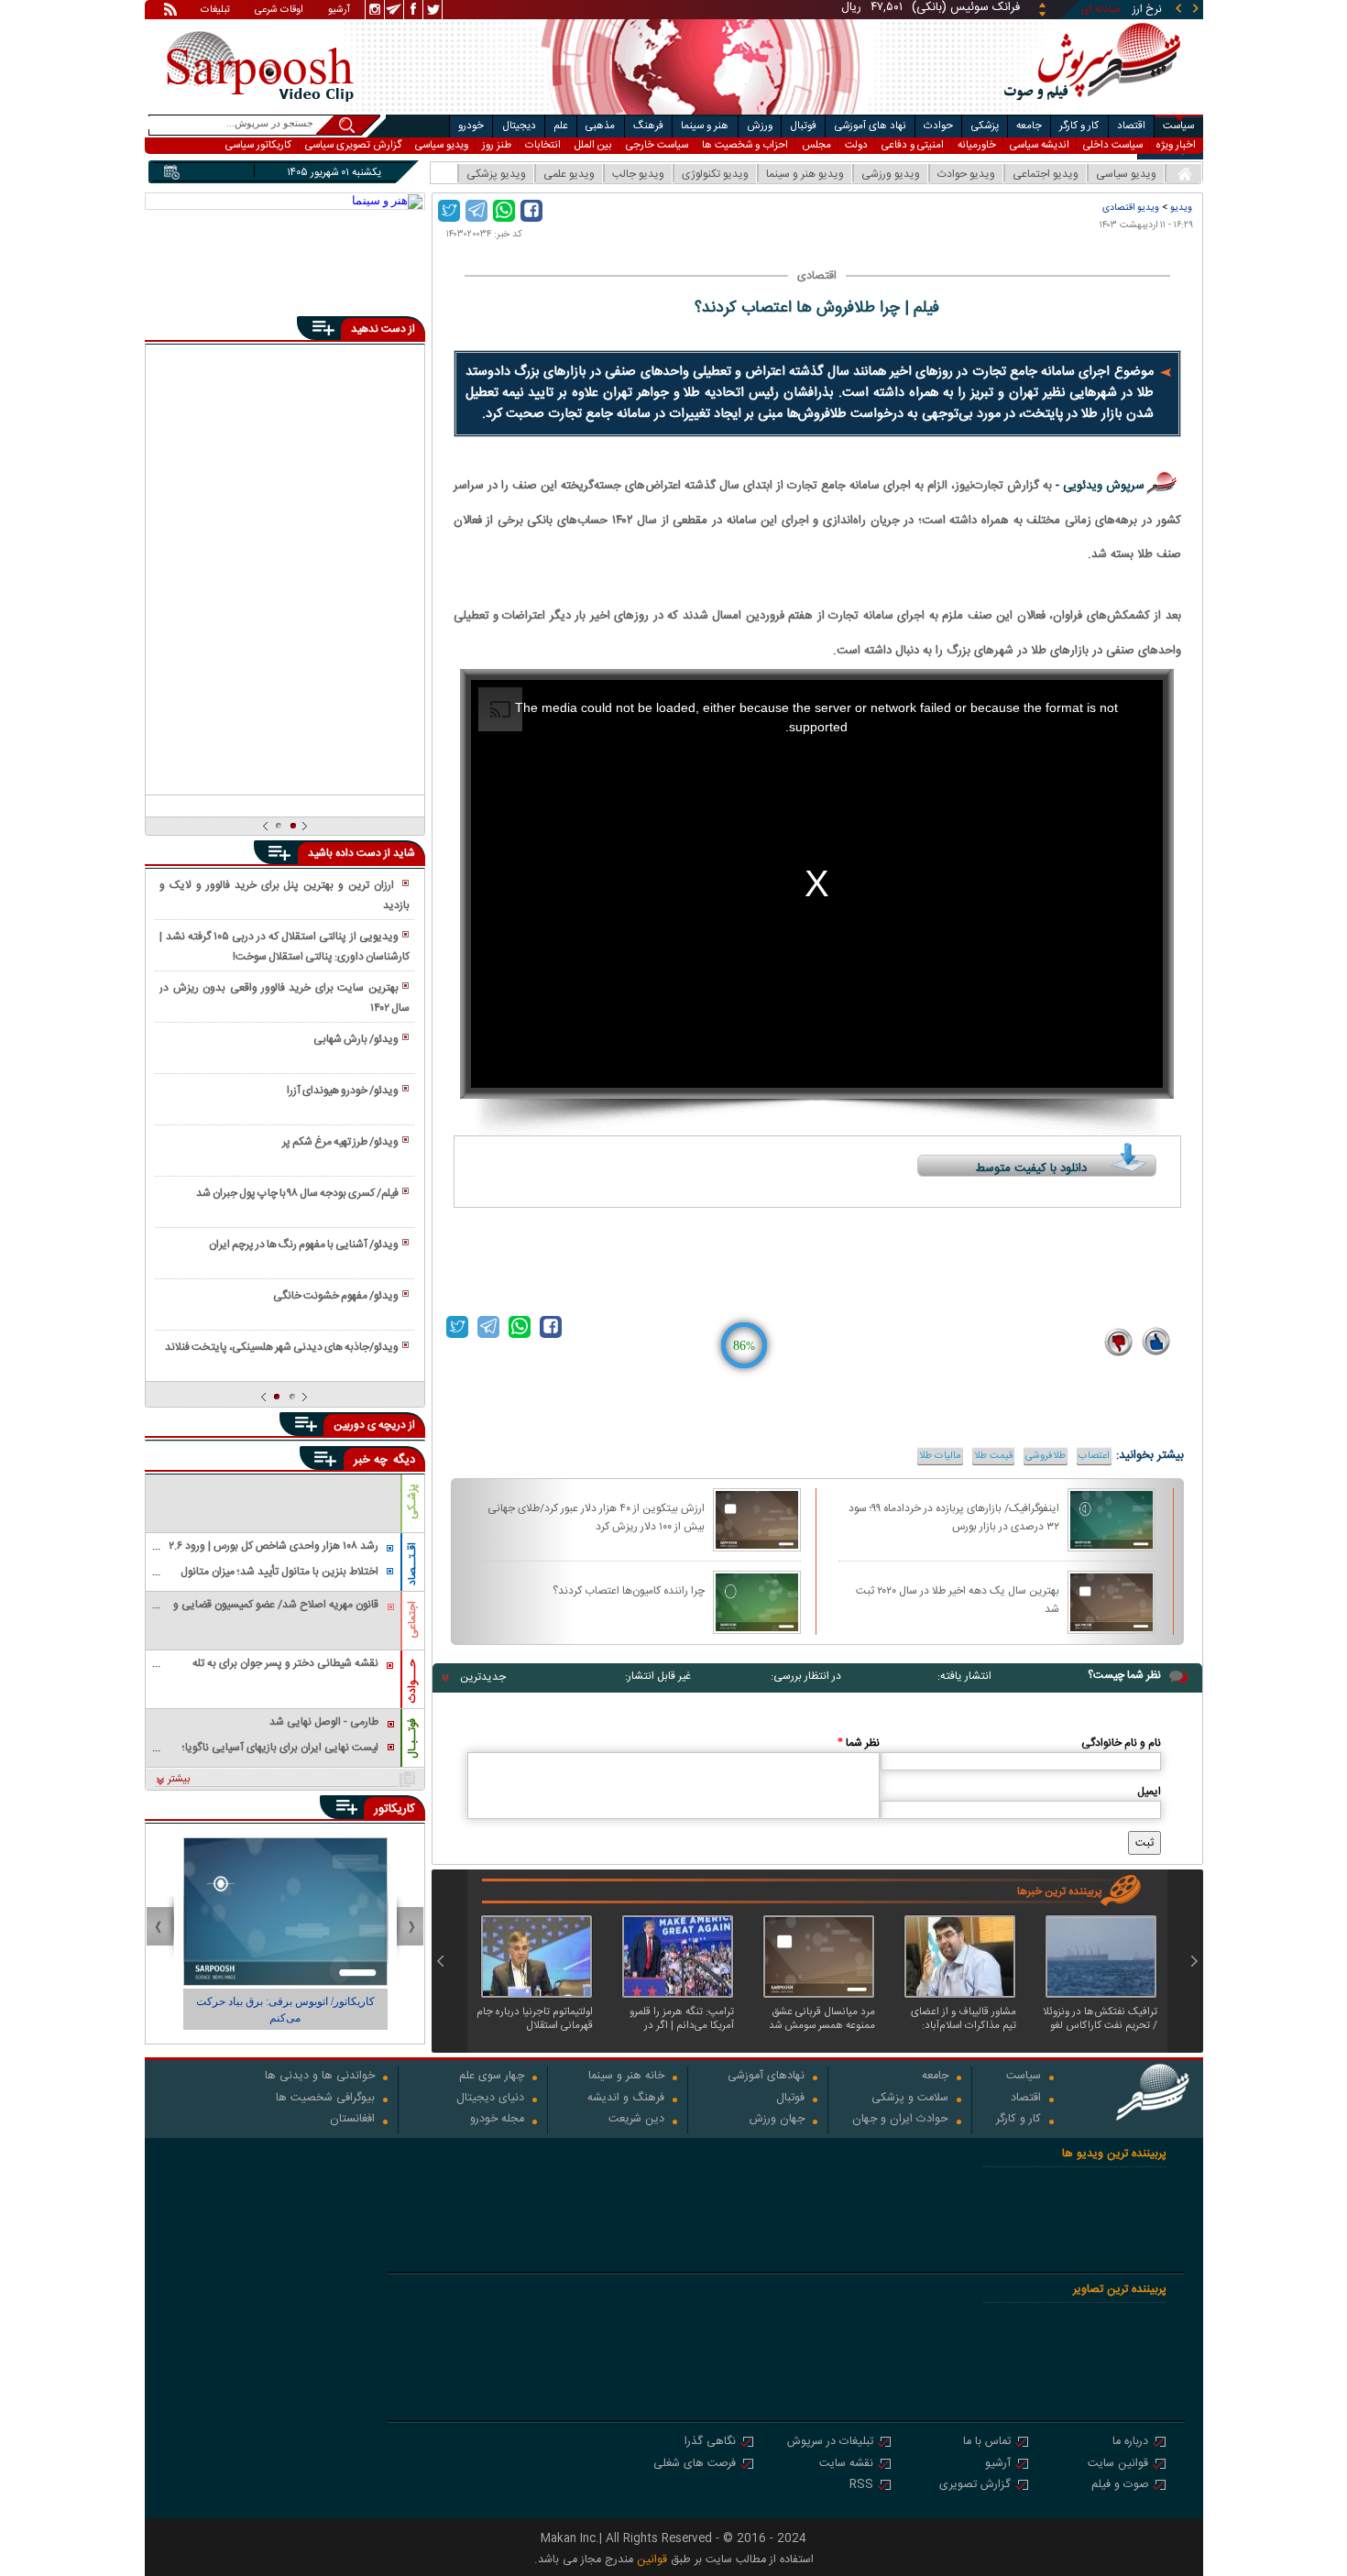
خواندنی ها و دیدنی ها (320, 2077)
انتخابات (543, 145)
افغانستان (352, 2120)
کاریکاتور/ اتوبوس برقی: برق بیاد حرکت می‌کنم (285, 2010)
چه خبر (371, 1460)
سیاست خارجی (657, 145)
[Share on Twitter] (449, 211)
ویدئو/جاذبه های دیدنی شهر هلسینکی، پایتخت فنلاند (282, 1347)
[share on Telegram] (476, 211)
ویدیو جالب (638, 174)
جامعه (1029, 126)
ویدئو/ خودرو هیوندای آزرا (343, 1091)
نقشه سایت (846, 2465)
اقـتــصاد (412, 1564)
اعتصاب (1094, 1456)
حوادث (938, 126)
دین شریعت (636, 2120)
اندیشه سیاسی (1040, 145)
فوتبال (803, 126)
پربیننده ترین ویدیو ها (1114, 2154)
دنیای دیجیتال (490, 2099)
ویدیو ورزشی (891, 174)
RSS (861, 2486)
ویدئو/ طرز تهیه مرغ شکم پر (340, 1142)
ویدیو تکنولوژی (715, 174)
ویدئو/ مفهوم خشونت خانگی (336, 1296)
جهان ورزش (777, 2120)
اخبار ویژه (1176, 145)
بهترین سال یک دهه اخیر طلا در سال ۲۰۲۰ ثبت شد (958, 1599)
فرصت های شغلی (695, 2465)
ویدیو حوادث (966, 174)
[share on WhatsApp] (504, 211)
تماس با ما (987, 2443)
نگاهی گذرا (710, 2443)
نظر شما (859, 1743)
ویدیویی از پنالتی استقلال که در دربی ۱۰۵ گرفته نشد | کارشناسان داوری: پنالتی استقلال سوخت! (284, 947)
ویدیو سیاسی (442, 145)
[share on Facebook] (531, 211)
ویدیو (1181, 208)
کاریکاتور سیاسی (258, 145)
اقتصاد (1131, 126)
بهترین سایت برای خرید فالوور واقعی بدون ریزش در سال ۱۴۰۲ (284, 998)
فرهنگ (648, 126)
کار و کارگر (1079, 126)
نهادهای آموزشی (766, 2077)
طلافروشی (1046, 1456)
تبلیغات (215, 11)
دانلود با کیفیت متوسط (1031, 1168)
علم (561, 126)
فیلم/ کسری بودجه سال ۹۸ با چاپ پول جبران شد (297, 1193)
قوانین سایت (1118, 2465)
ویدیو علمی (569, 174)
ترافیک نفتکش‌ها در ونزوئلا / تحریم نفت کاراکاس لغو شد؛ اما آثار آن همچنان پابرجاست (1100, 2019)
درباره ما (1130, 2443)
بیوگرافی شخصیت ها (325, 2099)
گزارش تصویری (975, 2486)
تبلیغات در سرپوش (830, 2443)
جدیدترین (483, 1677)
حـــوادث (412, 1681)
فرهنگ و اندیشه (626, 2099)
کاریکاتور (394, 1809)
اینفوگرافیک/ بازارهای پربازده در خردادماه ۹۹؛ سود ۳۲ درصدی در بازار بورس (954, 1517)
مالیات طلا (940, 1456)
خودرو (471, 126)
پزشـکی (412, 1502)
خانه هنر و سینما (626, 2077)
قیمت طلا (993, 1456)
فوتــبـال (412, 1738)
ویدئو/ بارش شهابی (356, 1039)
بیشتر (179, 1780)
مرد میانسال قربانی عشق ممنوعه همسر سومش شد (822, 2019)
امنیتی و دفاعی (913, 145)
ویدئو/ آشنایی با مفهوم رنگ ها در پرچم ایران (304, 1244)
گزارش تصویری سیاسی (353, 145)
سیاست (1178, 126)
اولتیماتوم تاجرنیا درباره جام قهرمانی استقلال (535, 2019)
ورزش (760, 126)
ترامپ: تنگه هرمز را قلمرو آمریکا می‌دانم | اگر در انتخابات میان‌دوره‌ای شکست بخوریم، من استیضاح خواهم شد (682, 2019)
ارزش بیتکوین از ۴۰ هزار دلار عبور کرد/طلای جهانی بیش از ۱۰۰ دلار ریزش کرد (596, 1517)
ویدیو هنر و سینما (805, 174)
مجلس (816, 145)
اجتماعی (412, 1620)
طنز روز (497, 145)
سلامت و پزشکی (910, 2099)
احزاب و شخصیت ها (745, 145)
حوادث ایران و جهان (900, 2120)
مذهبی (600, 126)
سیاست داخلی (1113, 145)
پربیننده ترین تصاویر (1120, 2290)
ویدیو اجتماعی (1046, 174)
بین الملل (593, 145)
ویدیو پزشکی (496, 174)
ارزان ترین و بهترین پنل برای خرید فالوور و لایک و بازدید (284, 895)
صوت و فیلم (1120, 2486)
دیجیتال (519, 126)
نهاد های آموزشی (871, 126)
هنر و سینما (705, 126)
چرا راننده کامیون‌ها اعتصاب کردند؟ (629, 1591)
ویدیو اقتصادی (1131, 208)
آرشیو (339, 11)
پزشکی (985, 126)
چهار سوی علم (492, 2077)
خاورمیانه (977, 145)
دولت (856, 145)
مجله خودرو (497, 2120)
